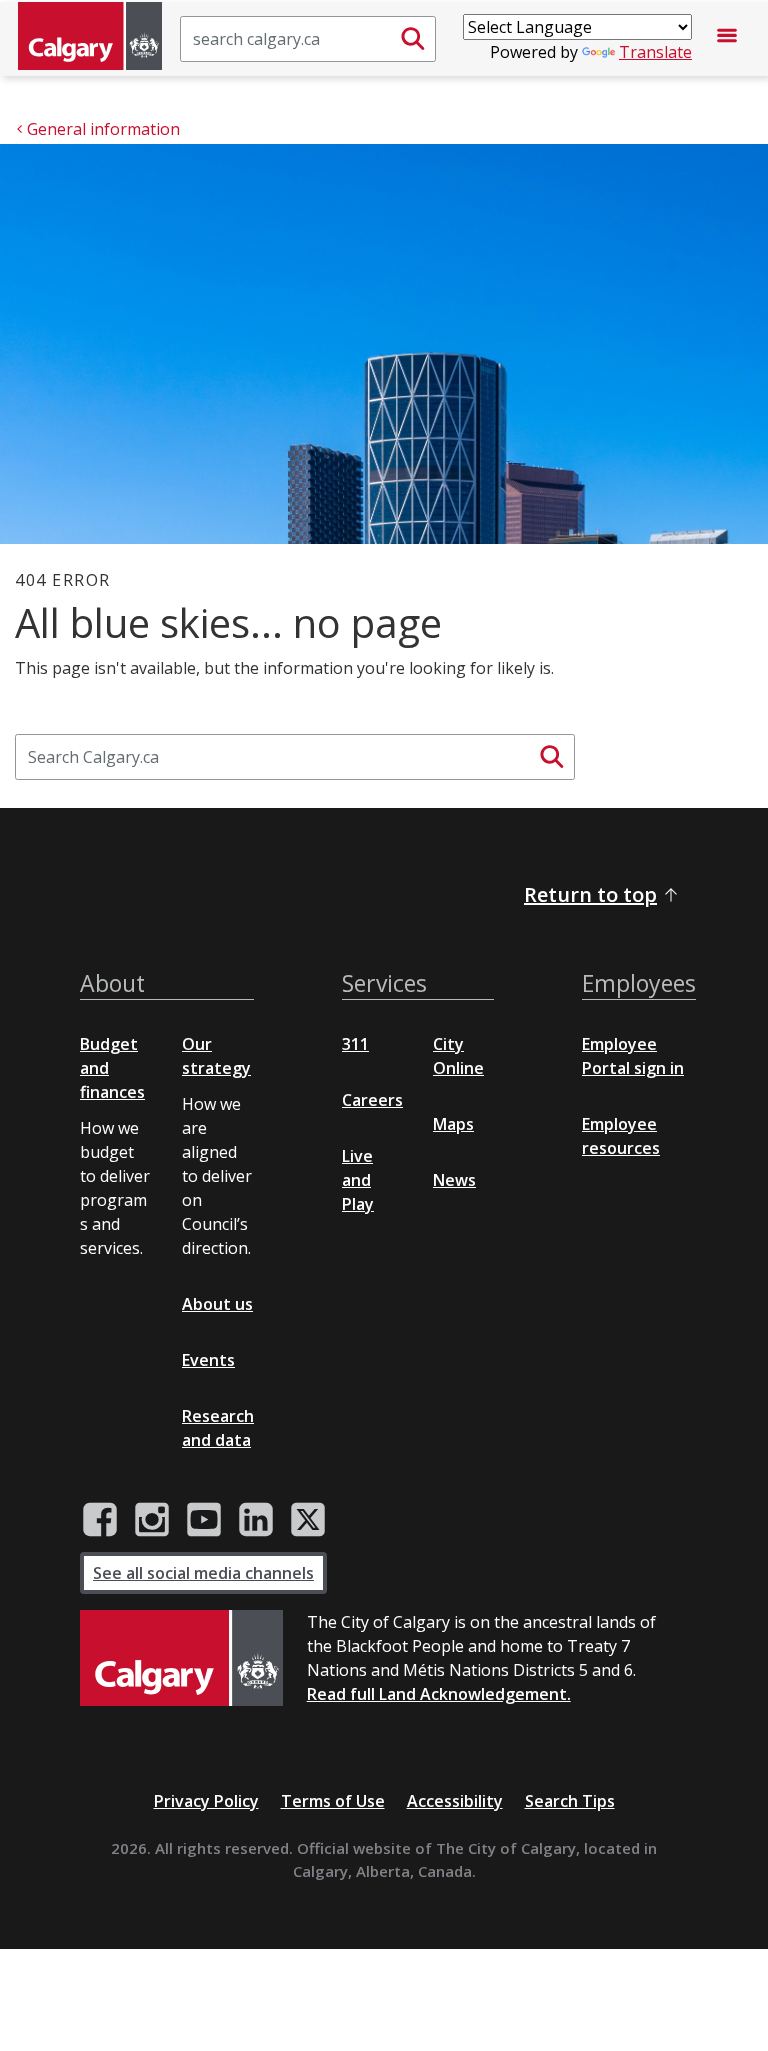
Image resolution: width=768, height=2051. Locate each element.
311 (355, 1044)
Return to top (590, 894)
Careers (372, 1100)
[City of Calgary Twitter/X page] (308, 1520)
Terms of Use (333, 1801)
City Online (458, 1056)
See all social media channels (203, 1573)
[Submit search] (413, 39)
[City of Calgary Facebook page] (100, 1520)
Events (208, 1360)
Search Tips (570, 1801)
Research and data (218, 1428)
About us (217, 1304)
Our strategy (216, 1056)
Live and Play (358, 1180)
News (454, 1180)
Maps (453, 1124)
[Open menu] (727, 39)
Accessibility (455, 1801)
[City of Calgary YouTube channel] (204, 1520)
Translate (655, 52)
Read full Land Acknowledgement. (439, 1694)
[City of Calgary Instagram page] (152, 1520)
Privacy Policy (206, 1801)
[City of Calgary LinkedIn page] (256, 1520)
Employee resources (621, 1136)
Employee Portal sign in (633, 1056)
